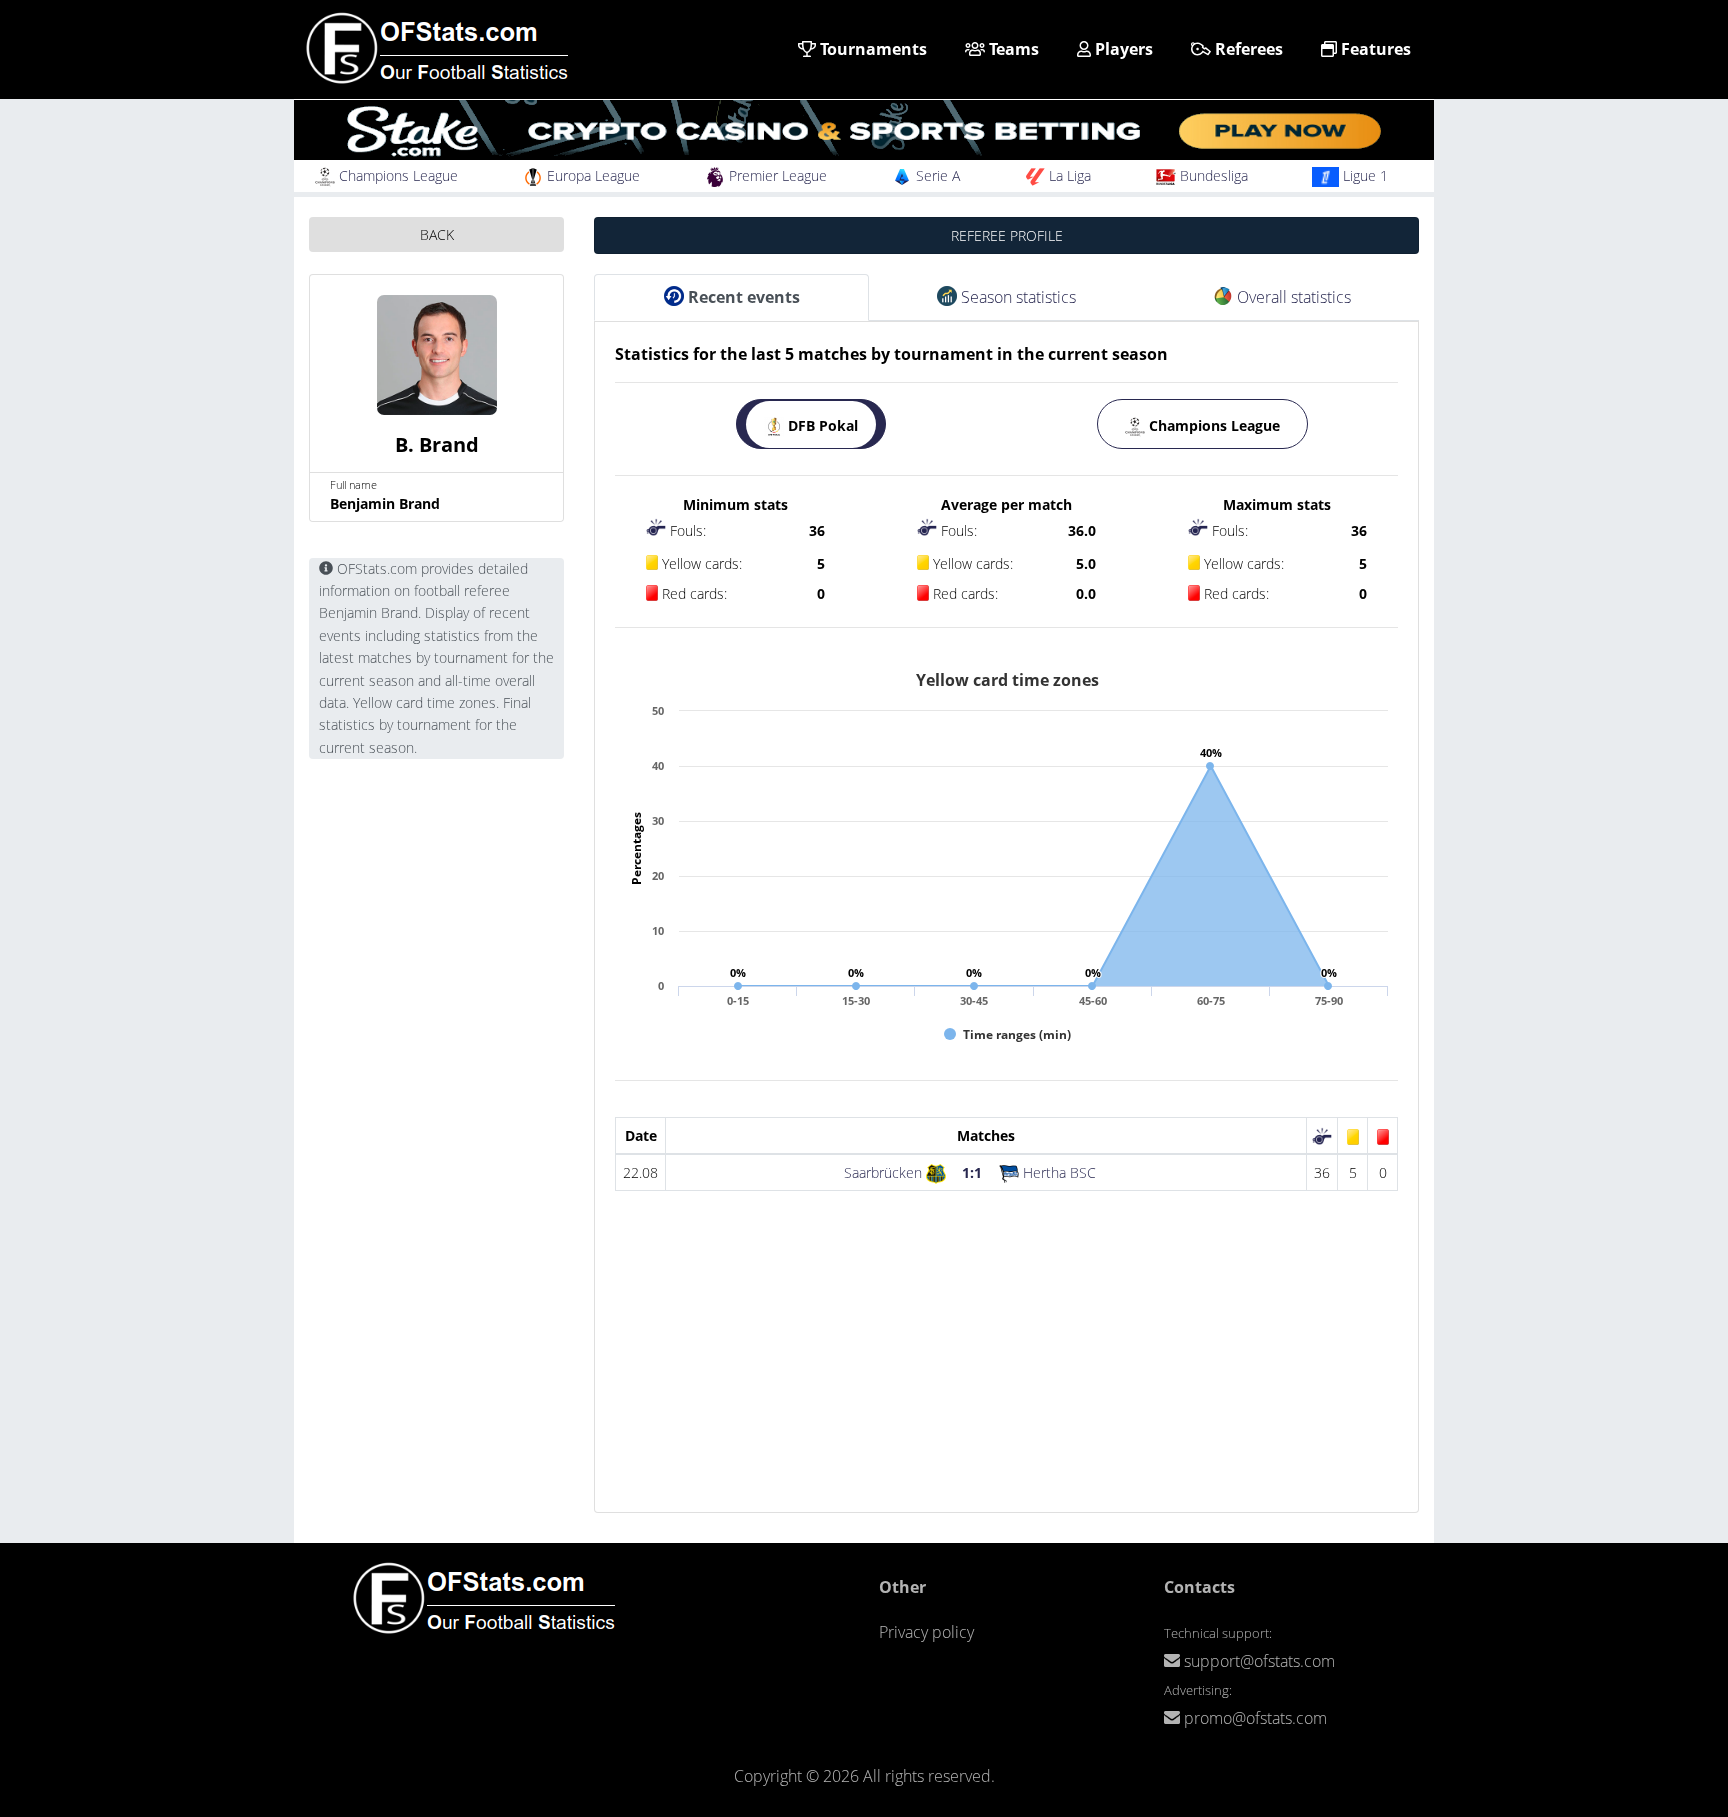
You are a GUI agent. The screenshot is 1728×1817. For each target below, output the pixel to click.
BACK (437, 234)
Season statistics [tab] (1016, 297)
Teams (1012, 49)
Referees (1247, 49)
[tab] (811, 424)
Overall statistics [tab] (1292, 297)
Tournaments (871, 49)
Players (1122, 49)
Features (1374, 49)
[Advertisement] (1006, 1372)
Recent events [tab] (742, 297)
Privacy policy (926, 1632)
